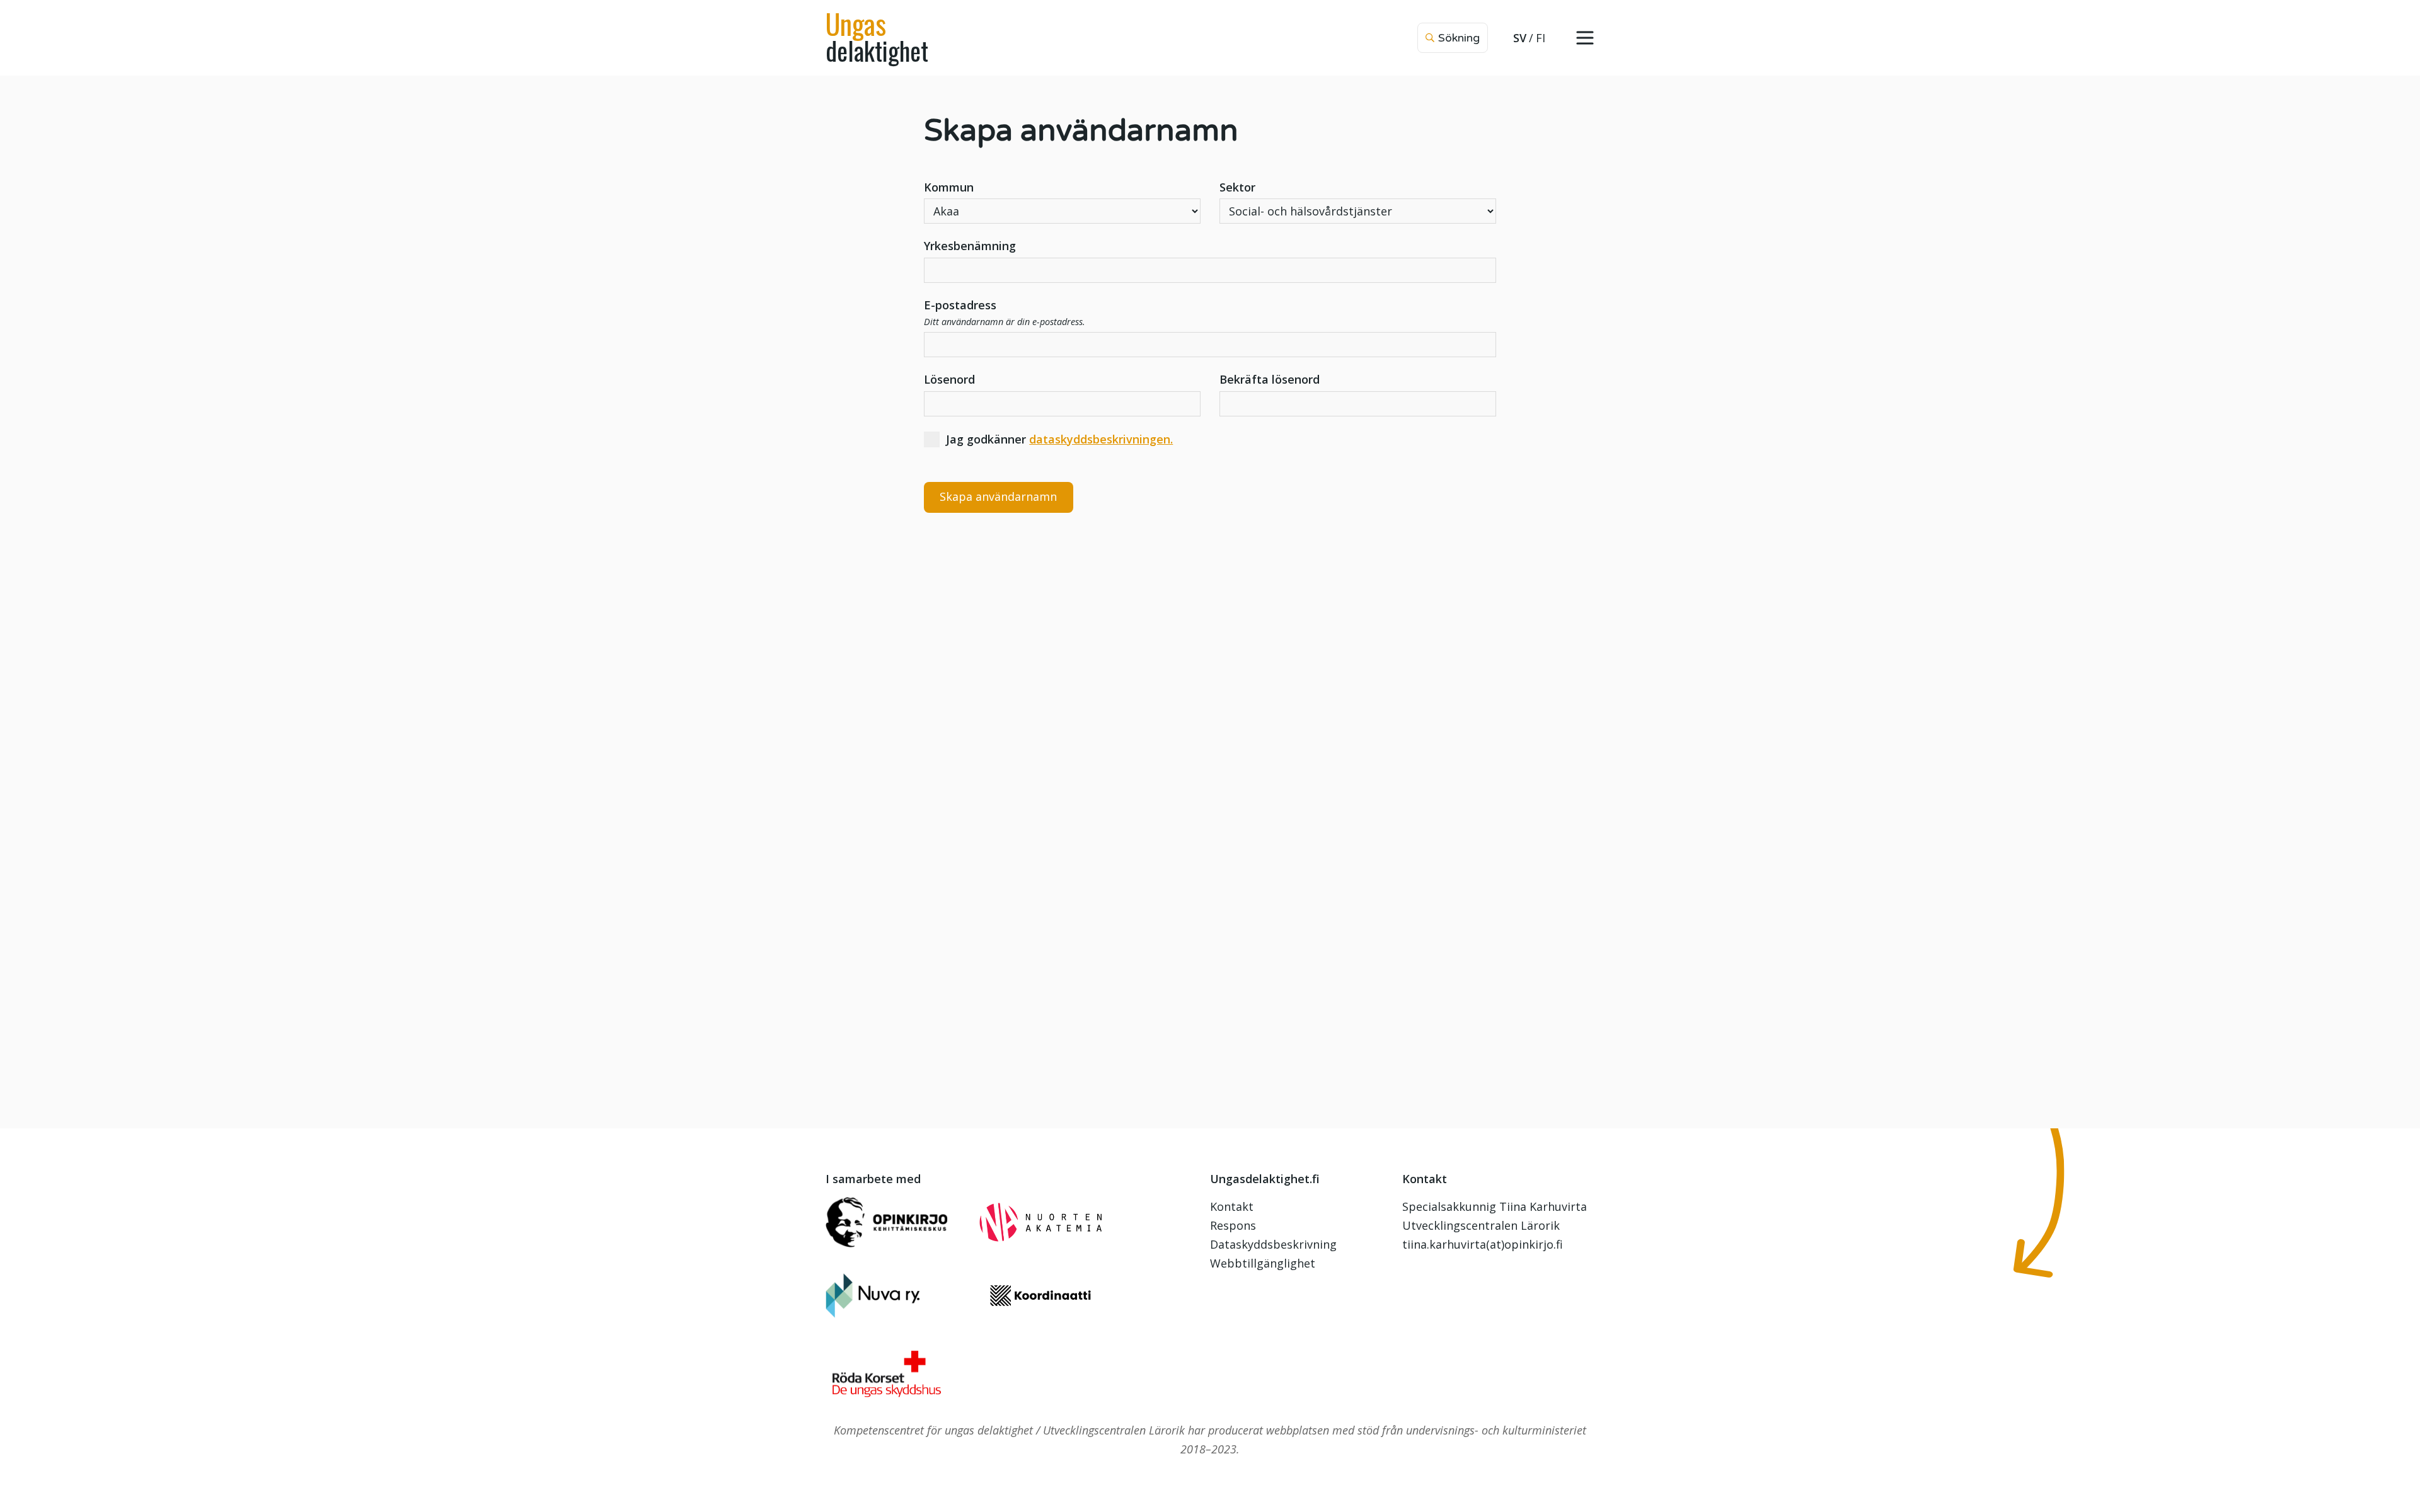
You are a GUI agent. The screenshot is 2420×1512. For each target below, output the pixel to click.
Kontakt (1232, 1206)
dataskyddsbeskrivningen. (1101, 439)
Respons (1233, 1225)
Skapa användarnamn (998, 496)
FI (1541, 38)
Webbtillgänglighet (1263, 1263)
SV (1520, 38)
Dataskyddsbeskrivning (1273, 1244)
